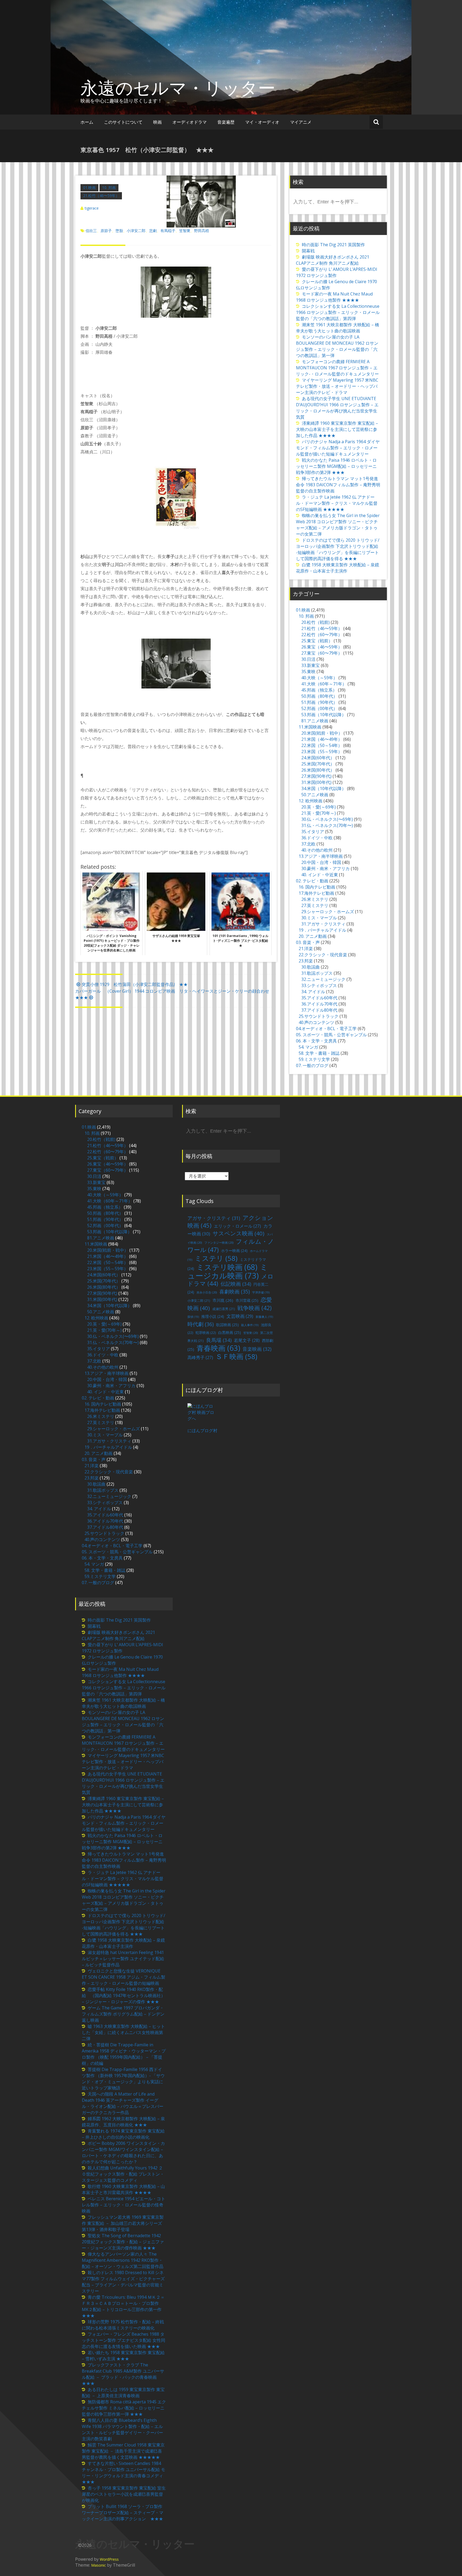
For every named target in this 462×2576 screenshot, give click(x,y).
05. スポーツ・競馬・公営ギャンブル (331, 1035)
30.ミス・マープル (319, 918)
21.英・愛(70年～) (319, 813)
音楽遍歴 (226, 122)
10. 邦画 (109, 187)
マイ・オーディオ (262, 122)
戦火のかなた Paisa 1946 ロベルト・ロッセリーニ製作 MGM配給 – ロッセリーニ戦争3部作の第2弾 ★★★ (336, 466)
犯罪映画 (206, 1333)
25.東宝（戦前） (317, 641)
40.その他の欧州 (317, 850)
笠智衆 (185, 231)
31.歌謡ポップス (317, 973)
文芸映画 (240, 1316)
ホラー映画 (234, 1251)
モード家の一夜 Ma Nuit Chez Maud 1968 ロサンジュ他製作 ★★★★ (334, 297)
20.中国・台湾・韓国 (321, 862)
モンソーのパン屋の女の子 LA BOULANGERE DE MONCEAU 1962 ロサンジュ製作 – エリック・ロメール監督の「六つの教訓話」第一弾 (337, 346)
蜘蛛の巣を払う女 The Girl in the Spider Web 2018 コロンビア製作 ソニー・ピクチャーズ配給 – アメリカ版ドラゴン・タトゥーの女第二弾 (338, 525)
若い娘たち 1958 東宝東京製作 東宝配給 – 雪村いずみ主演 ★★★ (123, 2356)
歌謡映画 (227, 1325)
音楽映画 (257, 1349)
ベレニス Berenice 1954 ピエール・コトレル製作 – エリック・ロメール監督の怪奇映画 (124, 2205)
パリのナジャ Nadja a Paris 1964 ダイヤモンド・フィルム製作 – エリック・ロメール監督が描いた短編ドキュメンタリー (338, 448)
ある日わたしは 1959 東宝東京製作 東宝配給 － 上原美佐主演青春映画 (123, 2393)
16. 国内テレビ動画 (317, 887)
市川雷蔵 (247, 1300)
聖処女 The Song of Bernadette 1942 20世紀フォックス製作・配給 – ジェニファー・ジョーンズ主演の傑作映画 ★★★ (123, 2242)
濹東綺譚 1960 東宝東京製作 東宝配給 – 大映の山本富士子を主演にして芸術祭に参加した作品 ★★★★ (337, 429)
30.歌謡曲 (311, 967)
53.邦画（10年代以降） (324, 715)
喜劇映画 (234, 1291)
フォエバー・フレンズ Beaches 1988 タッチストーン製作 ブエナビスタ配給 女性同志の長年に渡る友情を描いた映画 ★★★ (124, 2340)
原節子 (106, 231)
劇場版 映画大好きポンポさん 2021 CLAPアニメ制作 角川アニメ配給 (333, 260)
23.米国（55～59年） (322, 752)
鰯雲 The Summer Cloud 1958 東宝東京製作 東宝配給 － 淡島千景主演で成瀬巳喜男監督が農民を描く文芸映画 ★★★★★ (123, 2451)
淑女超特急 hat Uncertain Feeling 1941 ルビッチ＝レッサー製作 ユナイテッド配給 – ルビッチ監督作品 (123, 1959)
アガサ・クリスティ (214, 1218)
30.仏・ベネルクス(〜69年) (327, 819)
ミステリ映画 (227, 1267)
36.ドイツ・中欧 (317, 838)
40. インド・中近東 (320, 875)
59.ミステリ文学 (314, 1059)
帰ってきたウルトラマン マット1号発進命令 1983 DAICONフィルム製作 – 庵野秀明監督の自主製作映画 (338, 485)
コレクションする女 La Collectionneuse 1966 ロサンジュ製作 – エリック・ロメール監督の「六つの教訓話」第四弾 (338, 312)
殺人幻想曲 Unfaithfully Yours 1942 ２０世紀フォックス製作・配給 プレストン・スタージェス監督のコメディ (123, 2174)
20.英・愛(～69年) (319, 807)
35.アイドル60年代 (319, 998)
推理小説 (213, 1316)
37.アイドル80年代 (319, 1010)
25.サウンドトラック (319, 1016)
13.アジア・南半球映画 (321, 856)
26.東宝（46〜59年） (322, 647)
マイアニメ (301, 122)
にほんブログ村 (202, 1431)
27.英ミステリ (315, 905)
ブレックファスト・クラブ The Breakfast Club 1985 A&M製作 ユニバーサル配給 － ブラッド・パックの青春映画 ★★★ (123, 2374)
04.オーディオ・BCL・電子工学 (326, 1029)
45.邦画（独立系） (319, 690)
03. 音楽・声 (308, 942)
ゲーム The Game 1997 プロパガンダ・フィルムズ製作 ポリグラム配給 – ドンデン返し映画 (123, 2014)
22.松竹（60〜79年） (322, 635)
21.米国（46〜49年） (322, 739)
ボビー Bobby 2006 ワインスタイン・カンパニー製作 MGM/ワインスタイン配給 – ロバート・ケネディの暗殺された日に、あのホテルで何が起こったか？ (123, 2152)
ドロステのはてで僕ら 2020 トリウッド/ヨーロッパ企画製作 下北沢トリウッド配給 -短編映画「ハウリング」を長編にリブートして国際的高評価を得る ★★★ (338, 549)
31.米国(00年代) (316, 782)
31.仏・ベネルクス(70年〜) (327, 825)
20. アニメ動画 (313, 936)
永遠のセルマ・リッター (178, 88)
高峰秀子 (200, 1357)
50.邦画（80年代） (319, 696)
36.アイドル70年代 (319, 1004)
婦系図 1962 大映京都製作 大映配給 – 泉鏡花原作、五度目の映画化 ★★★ (123, 2122)
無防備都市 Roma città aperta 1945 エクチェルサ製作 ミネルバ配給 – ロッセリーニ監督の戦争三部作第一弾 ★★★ (124, 2408)
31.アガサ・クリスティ (323, 924)
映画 (157, 122)
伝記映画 (236, 1284)
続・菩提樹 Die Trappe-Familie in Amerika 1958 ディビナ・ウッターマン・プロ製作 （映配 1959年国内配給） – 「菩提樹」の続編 (124, 2054)
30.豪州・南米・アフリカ (326, 868)
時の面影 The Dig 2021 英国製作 (333, 245)
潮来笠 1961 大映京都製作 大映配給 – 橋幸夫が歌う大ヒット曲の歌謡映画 (338, 328)
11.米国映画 (310, 727)
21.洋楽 (306, 949)
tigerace (92, 208)
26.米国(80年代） (318, 770)
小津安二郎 (136, 231)
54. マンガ (308, 1047)
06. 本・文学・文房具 (316, 1041)
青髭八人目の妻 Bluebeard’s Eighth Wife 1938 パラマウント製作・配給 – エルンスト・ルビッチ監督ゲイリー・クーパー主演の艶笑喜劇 (122, 2429)
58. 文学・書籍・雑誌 (319, 1053)
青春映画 (218, 1348)
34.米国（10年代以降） (324, 788)
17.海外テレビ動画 (316, 893)
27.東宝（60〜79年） (322, 653)
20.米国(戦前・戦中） (322, 733)
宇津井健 (261, 1292)
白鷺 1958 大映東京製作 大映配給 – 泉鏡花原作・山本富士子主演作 (338, 568)
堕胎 (119, 231)
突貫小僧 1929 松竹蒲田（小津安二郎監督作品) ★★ (135, 984)
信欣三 (91, 231)
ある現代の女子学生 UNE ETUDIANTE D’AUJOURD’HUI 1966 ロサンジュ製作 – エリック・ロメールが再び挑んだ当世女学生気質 (337, 408)
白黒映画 (230, 1332)
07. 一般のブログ (312, 1065)
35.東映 (308, 671)
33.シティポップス (319, 985)
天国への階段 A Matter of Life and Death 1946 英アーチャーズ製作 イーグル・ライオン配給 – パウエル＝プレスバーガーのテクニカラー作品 (123, 2103)
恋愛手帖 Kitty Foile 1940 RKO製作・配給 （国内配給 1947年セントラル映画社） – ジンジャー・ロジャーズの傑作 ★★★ (124, 1995)
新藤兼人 (264, 1317)
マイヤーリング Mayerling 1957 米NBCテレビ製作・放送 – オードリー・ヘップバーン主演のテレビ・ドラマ (337, 386)
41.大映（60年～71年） (324, 684)
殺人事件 (250, 1325)
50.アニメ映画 (315, 795)
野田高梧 (202, 231)
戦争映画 (255, 1308)
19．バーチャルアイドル (322, 930)
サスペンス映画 (238, 1233)
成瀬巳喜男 (224, 1309)
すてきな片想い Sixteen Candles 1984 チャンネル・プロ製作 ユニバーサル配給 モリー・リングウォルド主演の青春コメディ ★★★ (125, 2473)
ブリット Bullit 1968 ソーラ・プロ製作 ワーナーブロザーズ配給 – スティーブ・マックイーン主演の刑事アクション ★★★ (123, 2513)
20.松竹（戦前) (315, 622)
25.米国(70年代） (318, 764)
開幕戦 (308, 251)
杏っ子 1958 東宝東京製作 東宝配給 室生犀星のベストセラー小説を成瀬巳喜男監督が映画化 (124, 2494)
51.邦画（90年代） (319, 702)
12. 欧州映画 (311, 801)
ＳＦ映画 (236, 1356)
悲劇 (153, 231)
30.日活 (308, 659)
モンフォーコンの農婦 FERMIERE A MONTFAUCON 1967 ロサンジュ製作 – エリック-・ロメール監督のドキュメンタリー (337, 368)
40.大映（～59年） (319, 678)
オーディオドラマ (190, 122)
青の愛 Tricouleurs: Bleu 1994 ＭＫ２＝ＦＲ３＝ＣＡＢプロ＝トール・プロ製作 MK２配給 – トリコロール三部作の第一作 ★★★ (123, 2306)
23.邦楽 (306, 961)
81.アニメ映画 (315, 721)
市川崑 (223, 1300)
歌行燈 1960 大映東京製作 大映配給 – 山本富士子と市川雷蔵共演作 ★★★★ (123, 2189)
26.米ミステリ (315, 899)
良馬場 (219, 1340)
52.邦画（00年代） (319, 708)
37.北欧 (308, 844)
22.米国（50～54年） (322, 745)
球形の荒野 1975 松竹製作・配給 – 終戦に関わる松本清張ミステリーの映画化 (123, 2325)
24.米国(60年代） (318, 758)
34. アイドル (313, 992)
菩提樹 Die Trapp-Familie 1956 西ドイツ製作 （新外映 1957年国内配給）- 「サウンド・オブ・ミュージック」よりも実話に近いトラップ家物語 (123, 2079)
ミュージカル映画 (228, 1271)
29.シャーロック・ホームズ (328, 912)
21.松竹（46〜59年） (101, 196)
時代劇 (201, 1324)
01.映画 (89, 187)
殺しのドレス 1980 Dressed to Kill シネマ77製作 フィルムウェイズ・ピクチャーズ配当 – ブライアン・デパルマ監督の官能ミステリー (123, 2282)
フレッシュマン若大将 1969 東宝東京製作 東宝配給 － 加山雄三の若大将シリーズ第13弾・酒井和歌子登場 (123, 2223)
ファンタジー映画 (219, 1243)
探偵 (193, 1317)
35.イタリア (313, 832)
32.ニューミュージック (323, 979)
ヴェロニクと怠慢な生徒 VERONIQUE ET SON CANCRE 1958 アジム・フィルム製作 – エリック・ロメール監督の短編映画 (124, 1977)
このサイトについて (123, 122)
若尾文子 (247, 1340)
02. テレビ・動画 (312, 881)
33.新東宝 (311, 665)
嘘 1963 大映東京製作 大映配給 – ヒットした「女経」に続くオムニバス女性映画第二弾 (123, 2032)
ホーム (87, 122)
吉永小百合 (207, 1292)
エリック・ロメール (237, 1226)
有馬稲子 (168, 231)
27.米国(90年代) (316, 776)
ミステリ (216, 1258)
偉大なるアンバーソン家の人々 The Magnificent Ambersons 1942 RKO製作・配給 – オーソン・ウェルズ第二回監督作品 (123, 2260)
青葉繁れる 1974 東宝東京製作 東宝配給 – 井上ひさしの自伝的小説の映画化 (123, 2134)
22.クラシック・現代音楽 (323, 955)
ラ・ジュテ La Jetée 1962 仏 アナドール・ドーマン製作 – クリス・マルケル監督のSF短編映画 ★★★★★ (337, 503)
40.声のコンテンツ (316, 1022)
